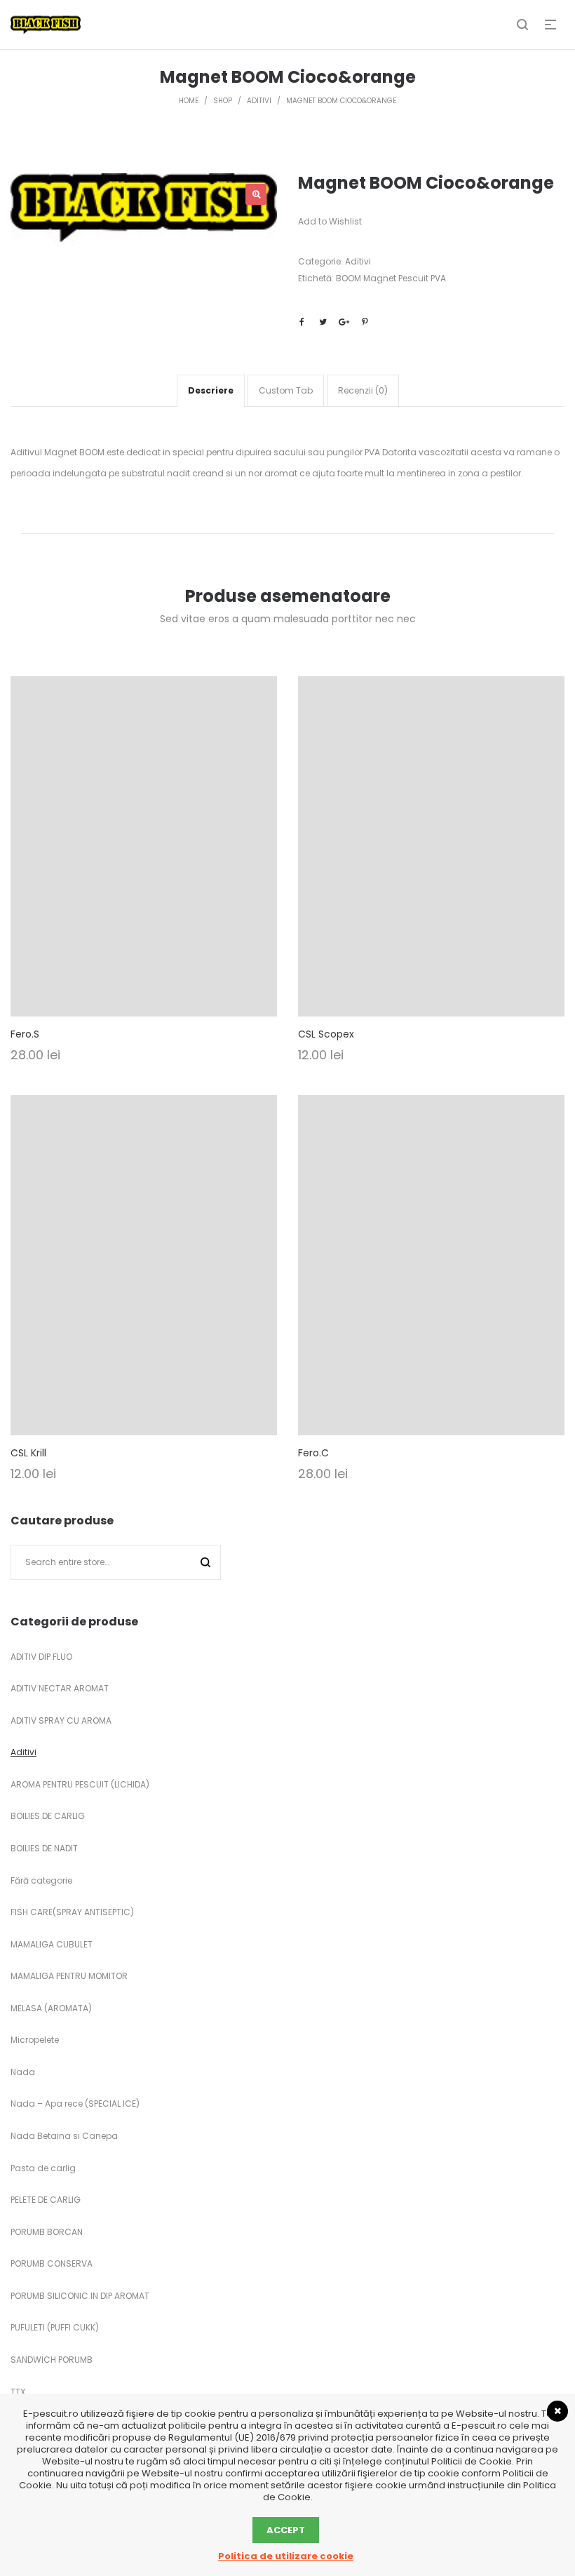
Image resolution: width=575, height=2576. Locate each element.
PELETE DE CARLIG (46, 2200)
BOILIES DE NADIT (44, 1848)
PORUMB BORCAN (47, 2232)
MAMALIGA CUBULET (52, 1944)
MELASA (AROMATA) (51, 2008)
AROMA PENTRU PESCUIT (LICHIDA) (80, 1784)
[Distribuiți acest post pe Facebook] (302, 322)
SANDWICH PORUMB (52, 2360)
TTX (18, 2392)
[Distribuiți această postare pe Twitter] (323, 322)
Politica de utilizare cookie (286, 2556)
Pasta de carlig (43, 2168)
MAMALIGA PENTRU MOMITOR (69, 1976)
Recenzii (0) (363, 390)
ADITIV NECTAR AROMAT (60, 1688)
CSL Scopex (326, 1034)
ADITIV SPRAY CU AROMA (61, 1720)
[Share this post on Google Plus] (344, 322)
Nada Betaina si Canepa (64, 2136)
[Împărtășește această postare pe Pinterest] (365, 322)
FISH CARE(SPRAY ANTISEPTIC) (72, 1912)
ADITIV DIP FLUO (41, 1657)
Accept (286, 2530)
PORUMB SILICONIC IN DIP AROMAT (80, 2296)
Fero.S (25, 1034)
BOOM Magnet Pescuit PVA (391, 278)
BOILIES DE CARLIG (48, 1816)
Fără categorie (41, 1880)
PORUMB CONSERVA (52, 2263)
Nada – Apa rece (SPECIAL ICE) (75, 2104)
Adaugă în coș (144, 865)
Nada (23, 2072)
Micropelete (35, 2040)
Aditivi (358, 261)
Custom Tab (286, 390)
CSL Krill (28, 1453)
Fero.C (313, 1453)
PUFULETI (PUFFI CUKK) (55, 2327)
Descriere (211, 390)
